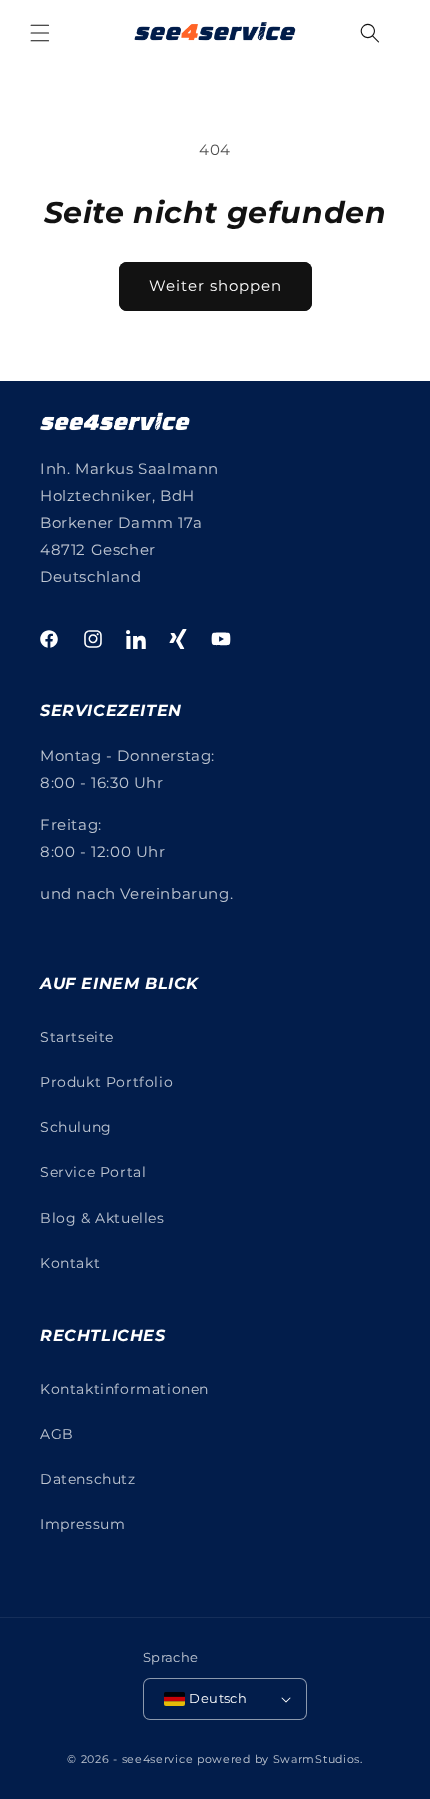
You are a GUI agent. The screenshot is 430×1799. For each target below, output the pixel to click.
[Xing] (178, 639)
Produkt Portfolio (106, 1082)
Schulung (76, 1127)
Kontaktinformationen (124, 1389)
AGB (57, 1434)
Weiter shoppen (215, 285)
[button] (40, 33)
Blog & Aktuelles (102, 1218)
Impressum (82, 1524)
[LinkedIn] (136, 639)
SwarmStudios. (318, 1759)
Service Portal (93, 1172)
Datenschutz (88, 1479)
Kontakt (70, 1263)
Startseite (77, 1037)
